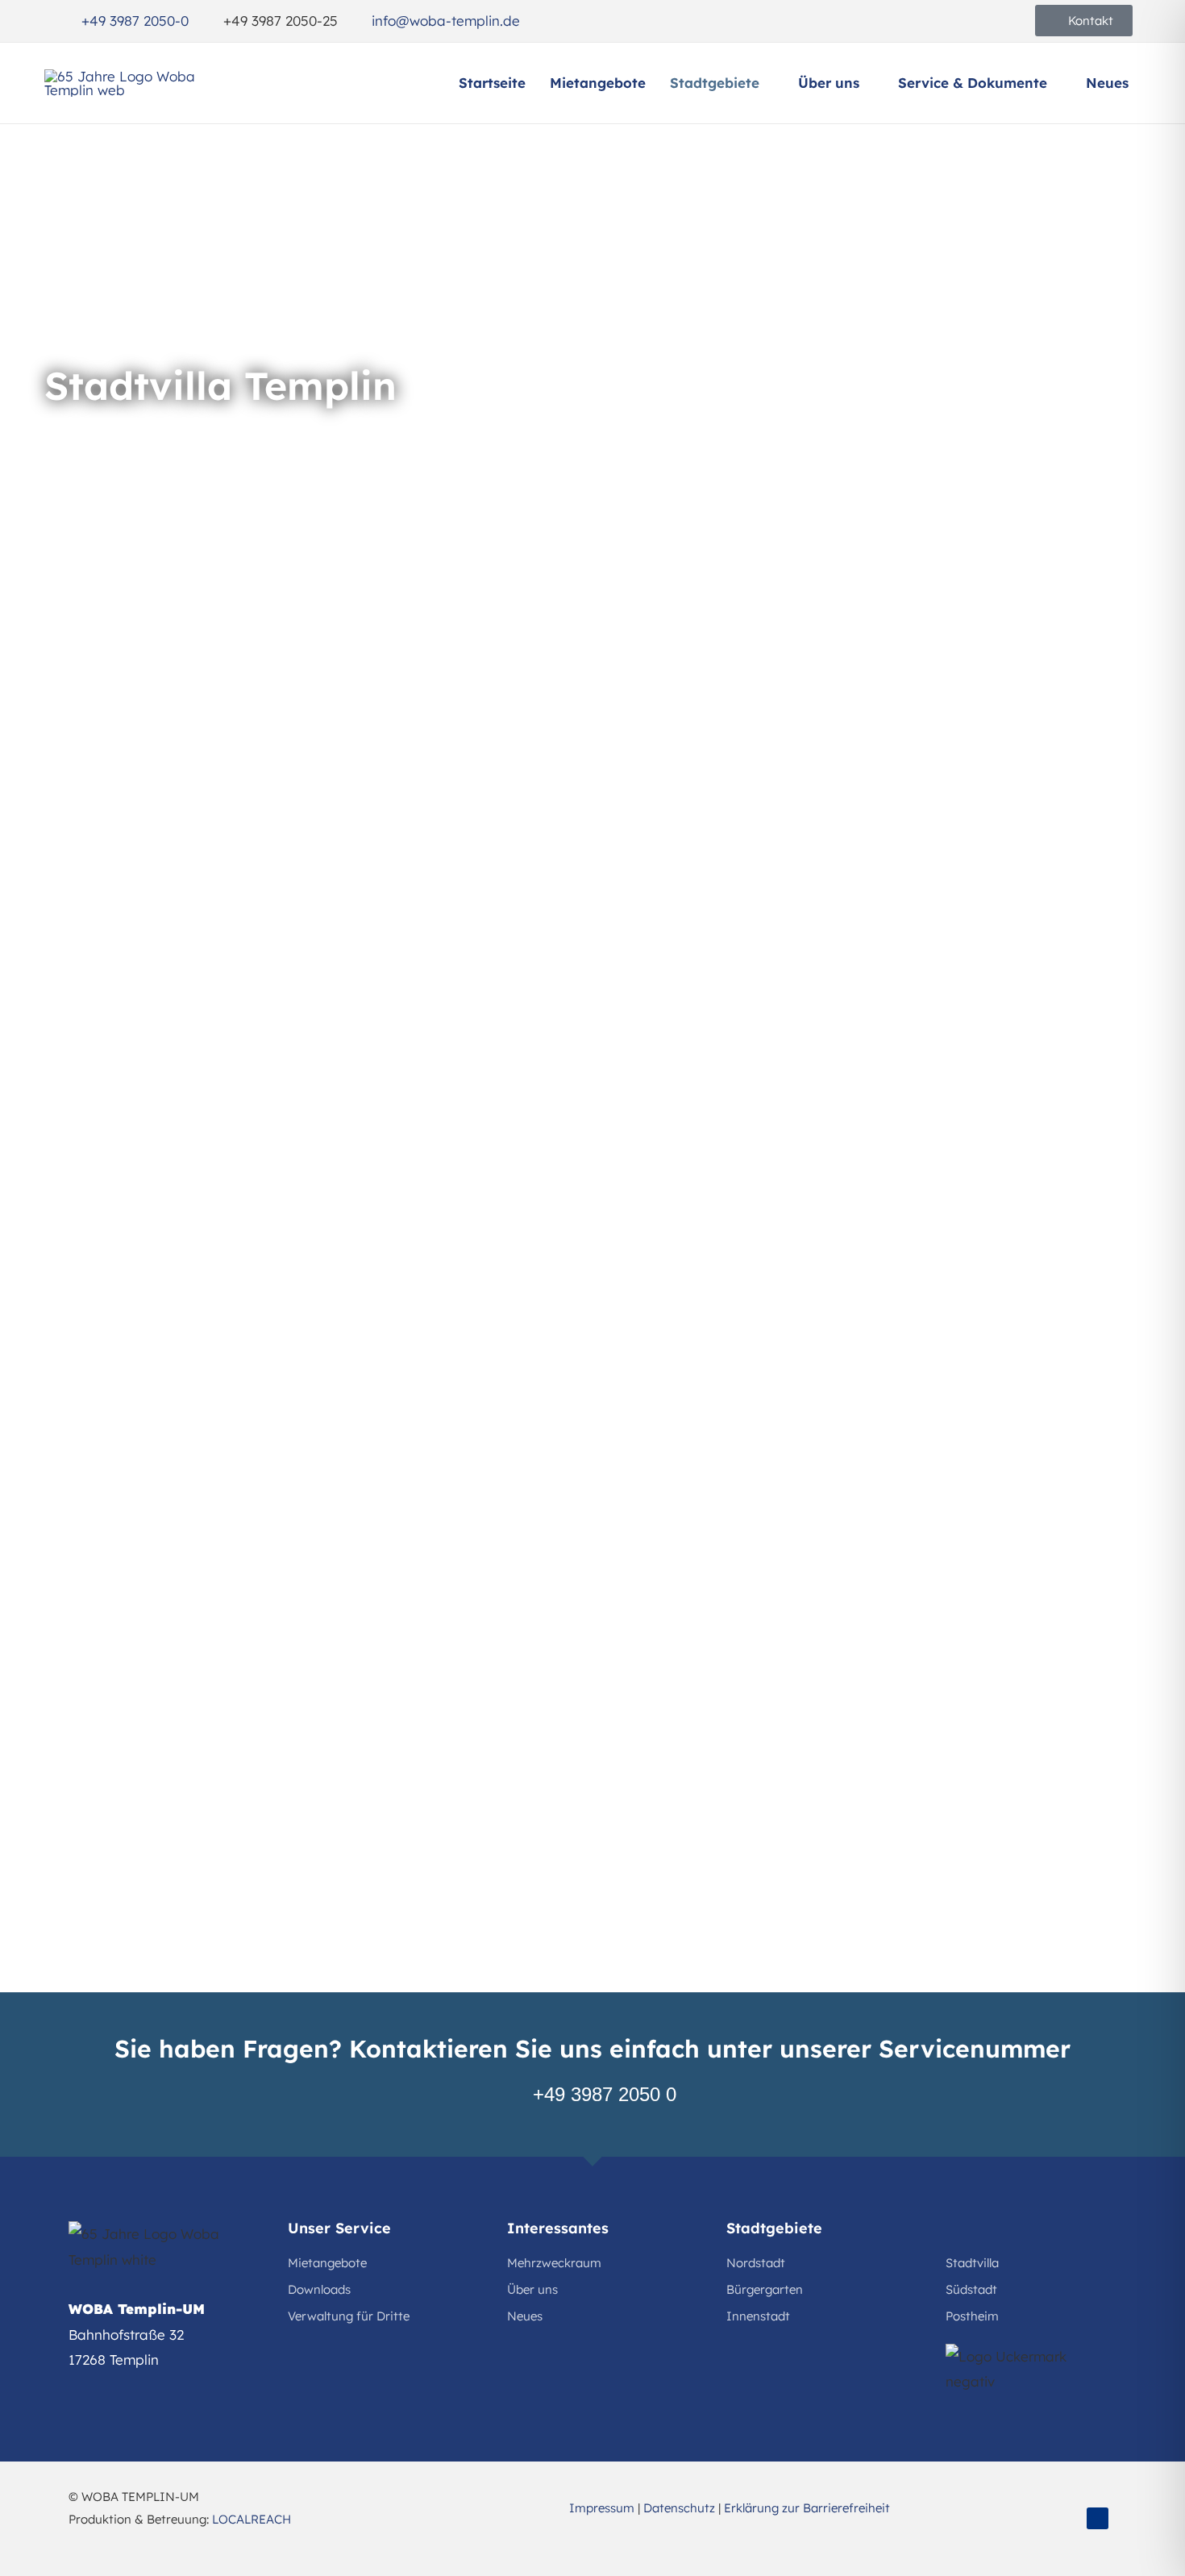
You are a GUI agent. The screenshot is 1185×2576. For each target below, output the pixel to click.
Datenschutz (679, 2508)
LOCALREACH (252, 2519)
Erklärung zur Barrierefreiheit (807, 2508)
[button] (767, 83)
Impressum (602, 2508)
